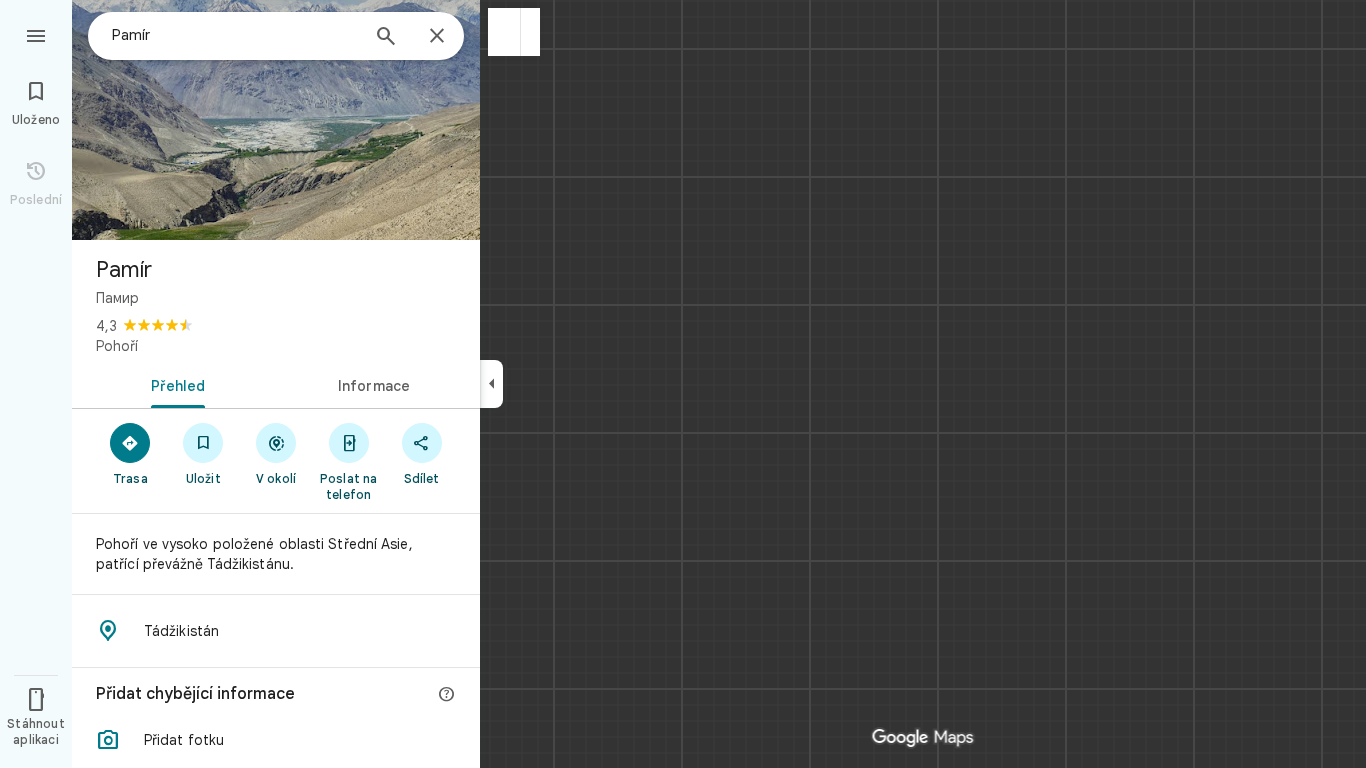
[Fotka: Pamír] (276, 120)
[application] (683, 384)
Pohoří (117, 346)
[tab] (174, 384)
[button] (504, 32)
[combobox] (235, 35)
